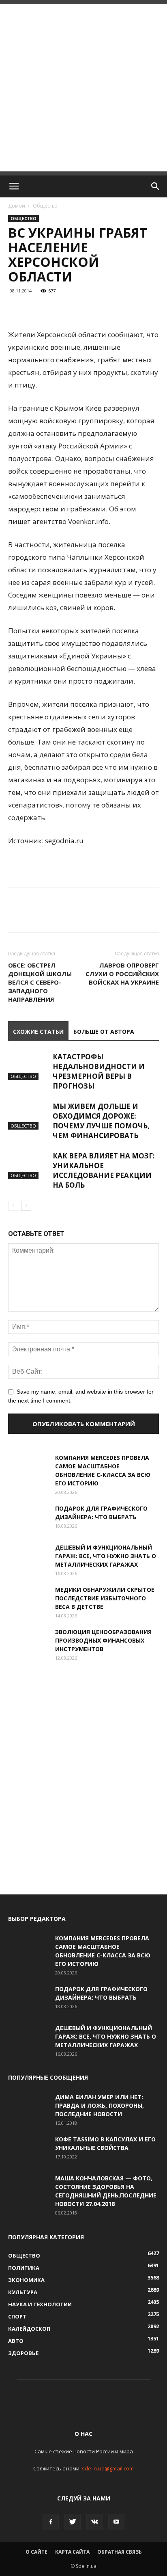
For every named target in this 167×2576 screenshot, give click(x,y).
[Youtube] (116, 2522)
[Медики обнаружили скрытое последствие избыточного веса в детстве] (28, 1600)
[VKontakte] (94, 2522)
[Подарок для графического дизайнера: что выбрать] (28, 1518)
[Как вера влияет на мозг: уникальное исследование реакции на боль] (28, 1165)
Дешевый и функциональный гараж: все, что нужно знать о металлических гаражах (106, 1556)
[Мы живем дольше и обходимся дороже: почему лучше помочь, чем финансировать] (28, 1116)
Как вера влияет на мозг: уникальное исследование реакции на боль (104, 1170)
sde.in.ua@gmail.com (108, 2468)
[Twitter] (73, 2522)
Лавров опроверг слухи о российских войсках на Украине (122, 974)
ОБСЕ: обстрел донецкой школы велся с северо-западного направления (40, 982)
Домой (17, 206)
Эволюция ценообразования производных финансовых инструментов (103, 1640)
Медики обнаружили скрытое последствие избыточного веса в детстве (105, 1598)
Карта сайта (72, 2552)
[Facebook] (51, 2522)
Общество (45, 206)
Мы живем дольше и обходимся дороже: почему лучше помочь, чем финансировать (101, 1121)
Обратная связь (120, 2552)
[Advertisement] (83, 88)
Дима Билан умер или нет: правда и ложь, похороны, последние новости (100, 2105)
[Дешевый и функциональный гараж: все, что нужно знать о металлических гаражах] (28, 1557)
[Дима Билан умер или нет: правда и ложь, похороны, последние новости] (28, 2107)
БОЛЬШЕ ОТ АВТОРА (104, 1031)
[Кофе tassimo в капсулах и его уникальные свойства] (28, 2149)
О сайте (36, 2552)
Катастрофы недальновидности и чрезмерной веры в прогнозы (99, 1071)
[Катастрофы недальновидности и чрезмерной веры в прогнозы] (28, 1066)
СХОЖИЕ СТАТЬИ (38, 1031)
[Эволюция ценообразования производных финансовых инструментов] (28, 1642)
